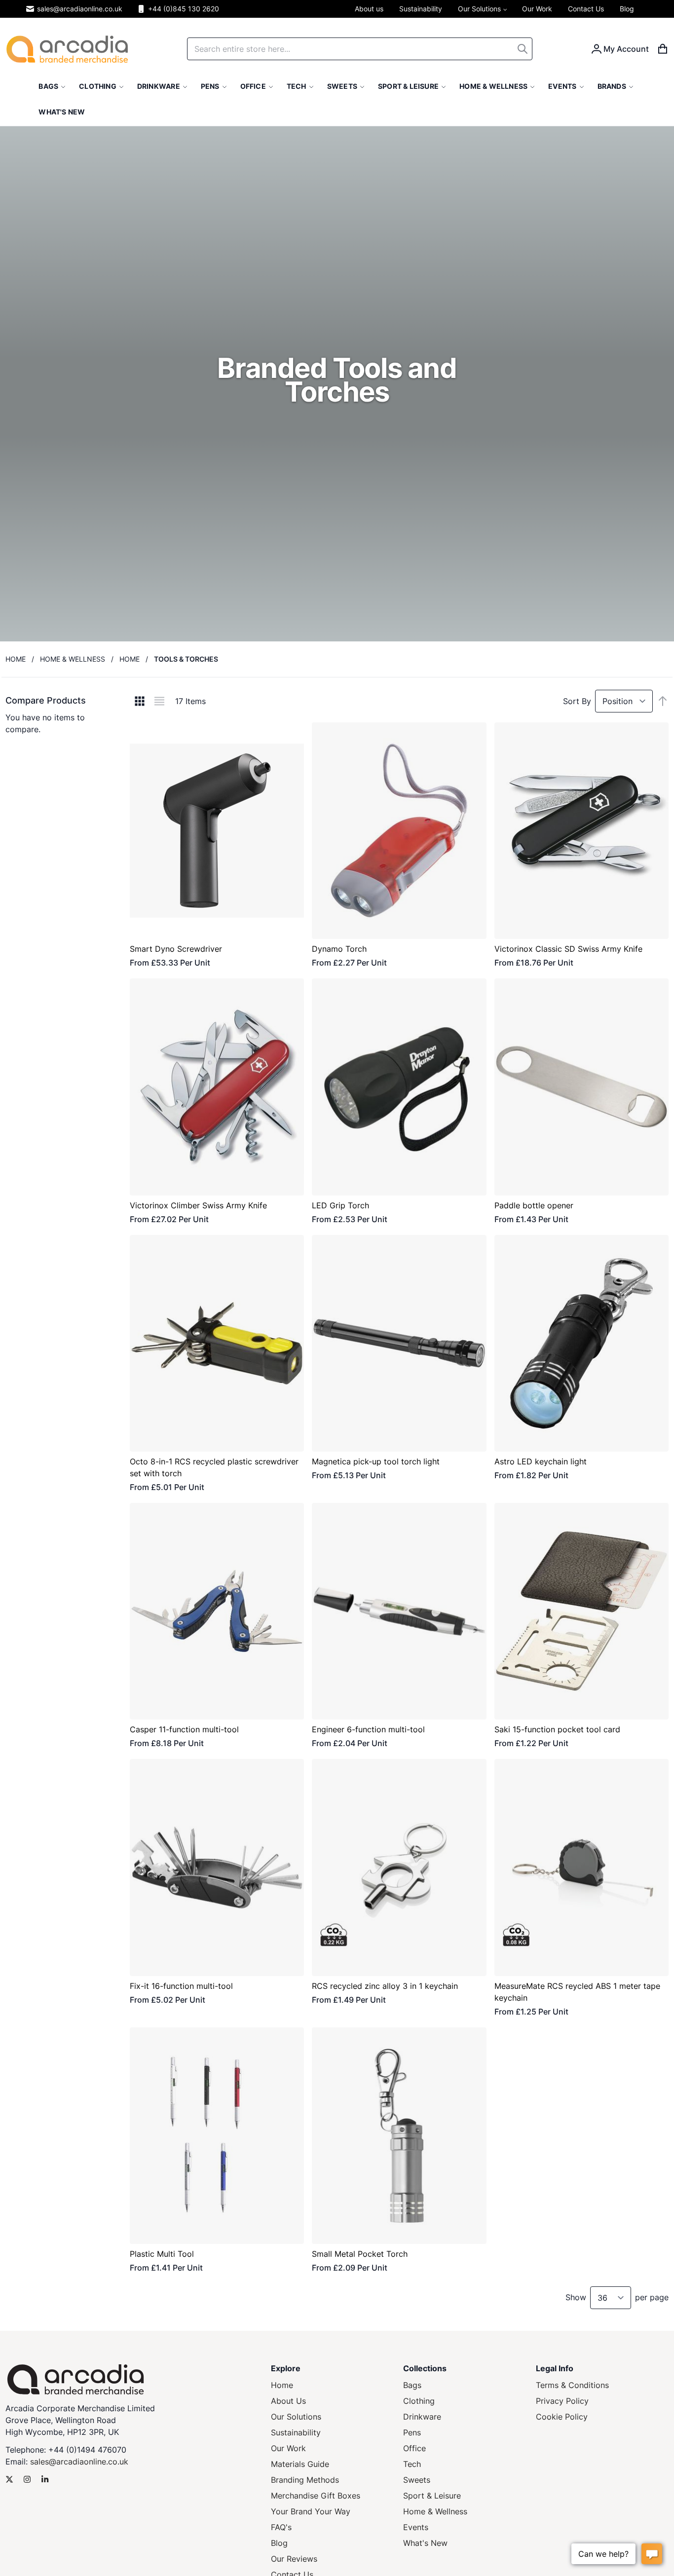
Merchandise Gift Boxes (316, 2496)
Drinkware (422, 2417)
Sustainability (296, 2432)
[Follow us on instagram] (27, 2479)
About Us (288, 2401)
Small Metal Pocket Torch (360, 2254)
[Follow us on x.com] (9, 2479)
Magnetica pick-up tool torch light (376, 1461)
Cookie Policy (562, 2417)
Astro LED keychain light (541, 1461)
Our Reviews (294, 2559)
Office (414, 2448)
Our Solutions (296, 2417)
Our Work (288, 2448)
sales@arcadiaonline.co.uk (80, 9)
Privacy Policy (562, 2401)
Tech (412, 2464)
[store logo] (67, 49)
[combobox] (360, 49)
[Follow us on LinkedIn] (45, 2479)
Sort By (577, 701)
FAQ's (281, 2527)
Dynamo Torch (339, 949)
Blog (279, 2543)
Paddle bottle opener (534, 1205)
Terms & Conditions (572, 2385)
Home (16, 659)
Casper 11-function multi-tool (184, 1729)
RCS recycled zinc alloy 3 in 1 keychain (385, 1986)
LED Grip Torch (340, 1205)
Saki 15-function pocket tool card (557, 1729)
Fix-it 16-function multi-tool (181, 1986)
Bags (412, 2385)
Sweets (417, 2480)
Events (416, 2527)
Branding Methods (305, 2480)
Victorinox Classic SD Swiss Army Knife (568, 949)
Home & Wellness (73, 659)
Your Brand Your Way (311, 2511)
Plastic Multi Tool (162, 2254)
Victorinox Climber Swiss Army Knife (198, 1205)
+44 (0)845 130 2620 (184, 9)
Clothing (419, 2401)
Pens (412, 2432)
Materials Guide (300, 2464)
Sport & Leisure (432, 2496)
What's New (425, 2543)
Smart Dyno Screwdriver (176, 949)
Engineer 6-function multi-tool (368, 1729)
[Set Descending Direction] (663, 701)
